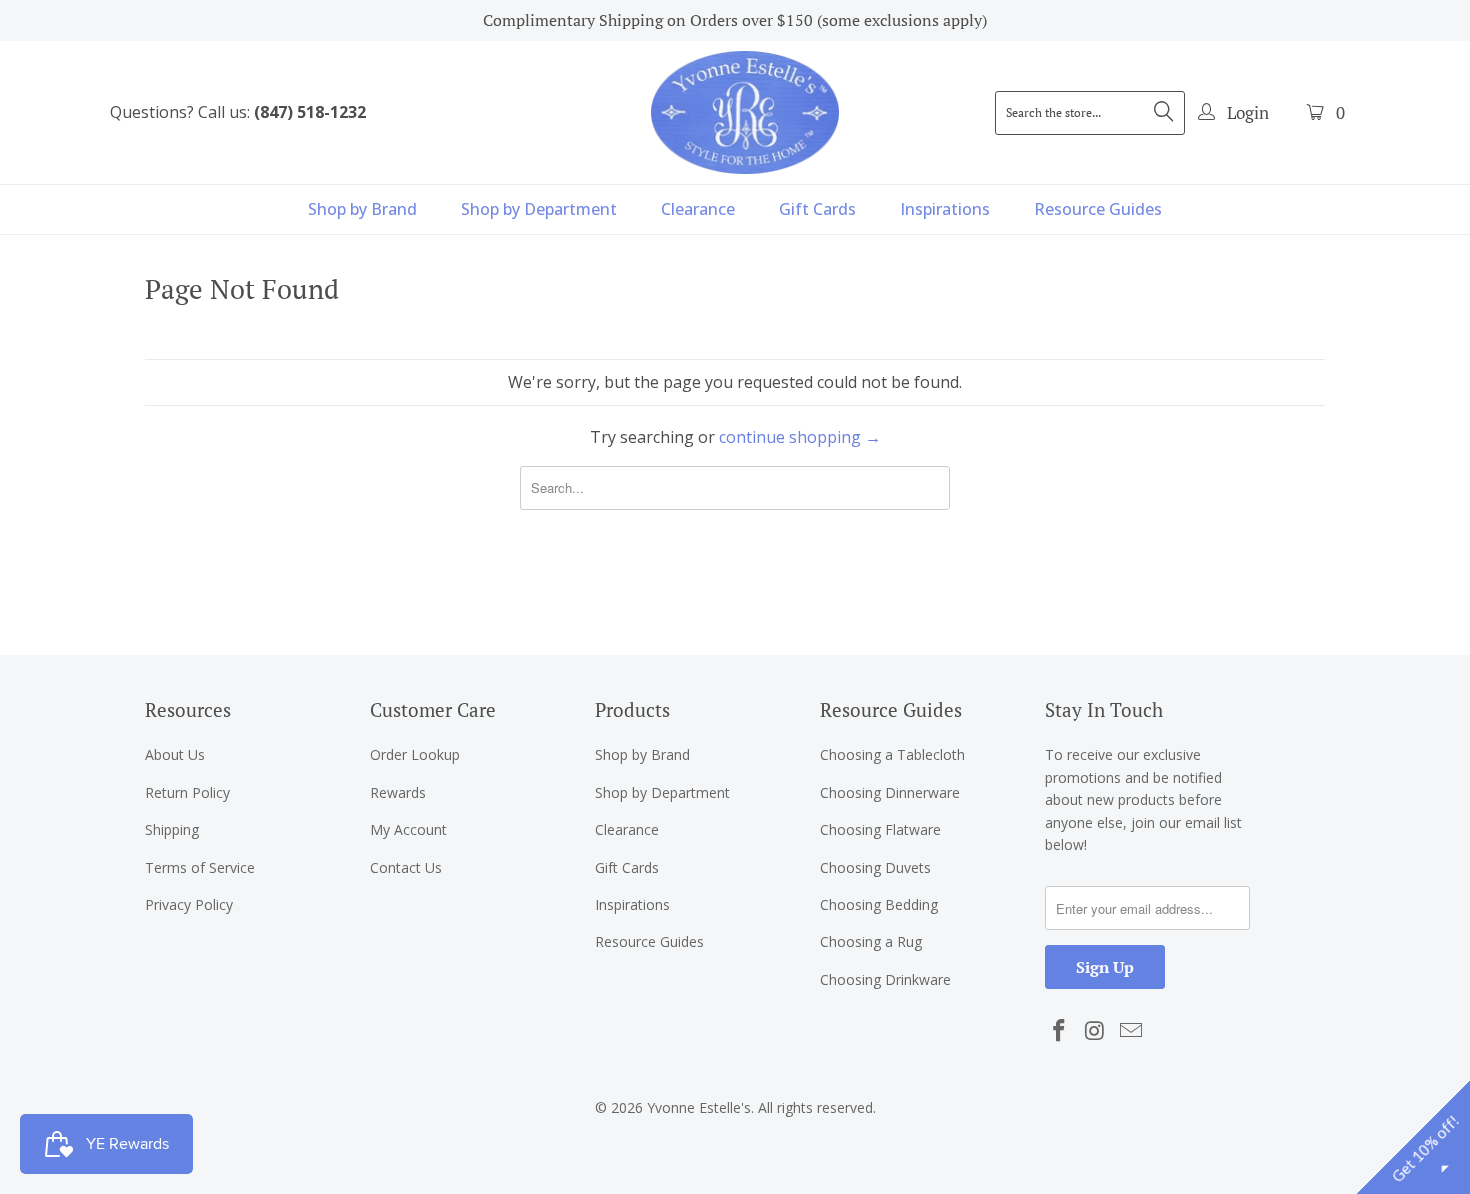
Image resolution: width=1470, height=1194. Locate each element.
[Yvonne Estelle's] (745, 112)
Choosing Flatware (880, 829)
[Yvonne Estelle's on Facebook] (1060, 1031)
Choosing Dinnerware (890, 792)
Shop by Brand (362, 209)
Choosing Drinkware (885, 979)
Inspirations (945, 209)
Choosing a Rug (871, 941)
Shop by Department (539, 209)
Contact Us (406, 867)
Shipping (172, 829)
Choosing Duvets (875, 867)
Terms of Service (200, 867)
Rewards (398, 792)
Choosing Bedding (879, 904)
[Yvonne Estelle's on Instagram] (1096, 1031)
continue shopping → (800, 437)
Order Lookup (415, 754)
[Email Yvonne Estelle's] (1131, 1031)
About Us (175, 754)
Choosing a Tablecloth (892, 754)
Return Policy (187, 792)
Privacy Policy (189, 904)
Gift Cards (817, 209)
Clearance (698, 209)
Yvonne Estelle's (699, 1107)
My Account (408, 829)
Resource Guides (1098, 209)
